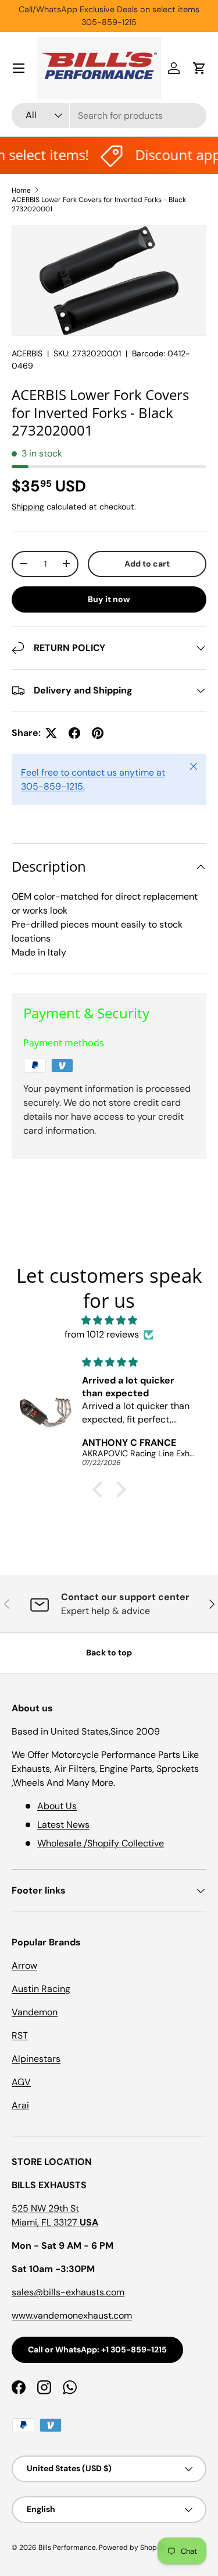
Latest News (63, 1825)
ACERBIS (27, 353)
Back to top (109, 1653)
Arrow (24, 1965)
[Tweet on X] (51, 733)
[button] (199, 68)
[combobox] (109, 116)
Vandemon (35, 2012)
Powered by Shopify (132, 2547)
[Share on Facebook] (74, 733)
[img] (109, 1320)
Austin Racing (41, 1989)
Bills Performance (67, 2547)
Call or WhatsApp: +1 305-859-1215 (97, 2349)
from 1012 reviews (102, 1334)
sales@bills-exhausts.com (68, 2292)
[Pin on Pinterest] (98, 733)
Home (21, 190)
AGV (21, 2082)
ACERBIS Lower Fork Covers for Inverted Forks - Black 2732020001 (99, 204)
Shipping (28, 507)
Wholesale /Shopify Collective (101, 1843)
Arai (20, 2105)
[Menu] (19, 68)
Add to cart (147, 564)
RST (20, 2035)
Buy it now (109, 599)
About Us (57, 1806)
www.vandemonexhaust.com (72, 2315)
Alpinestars (36, 2059)
